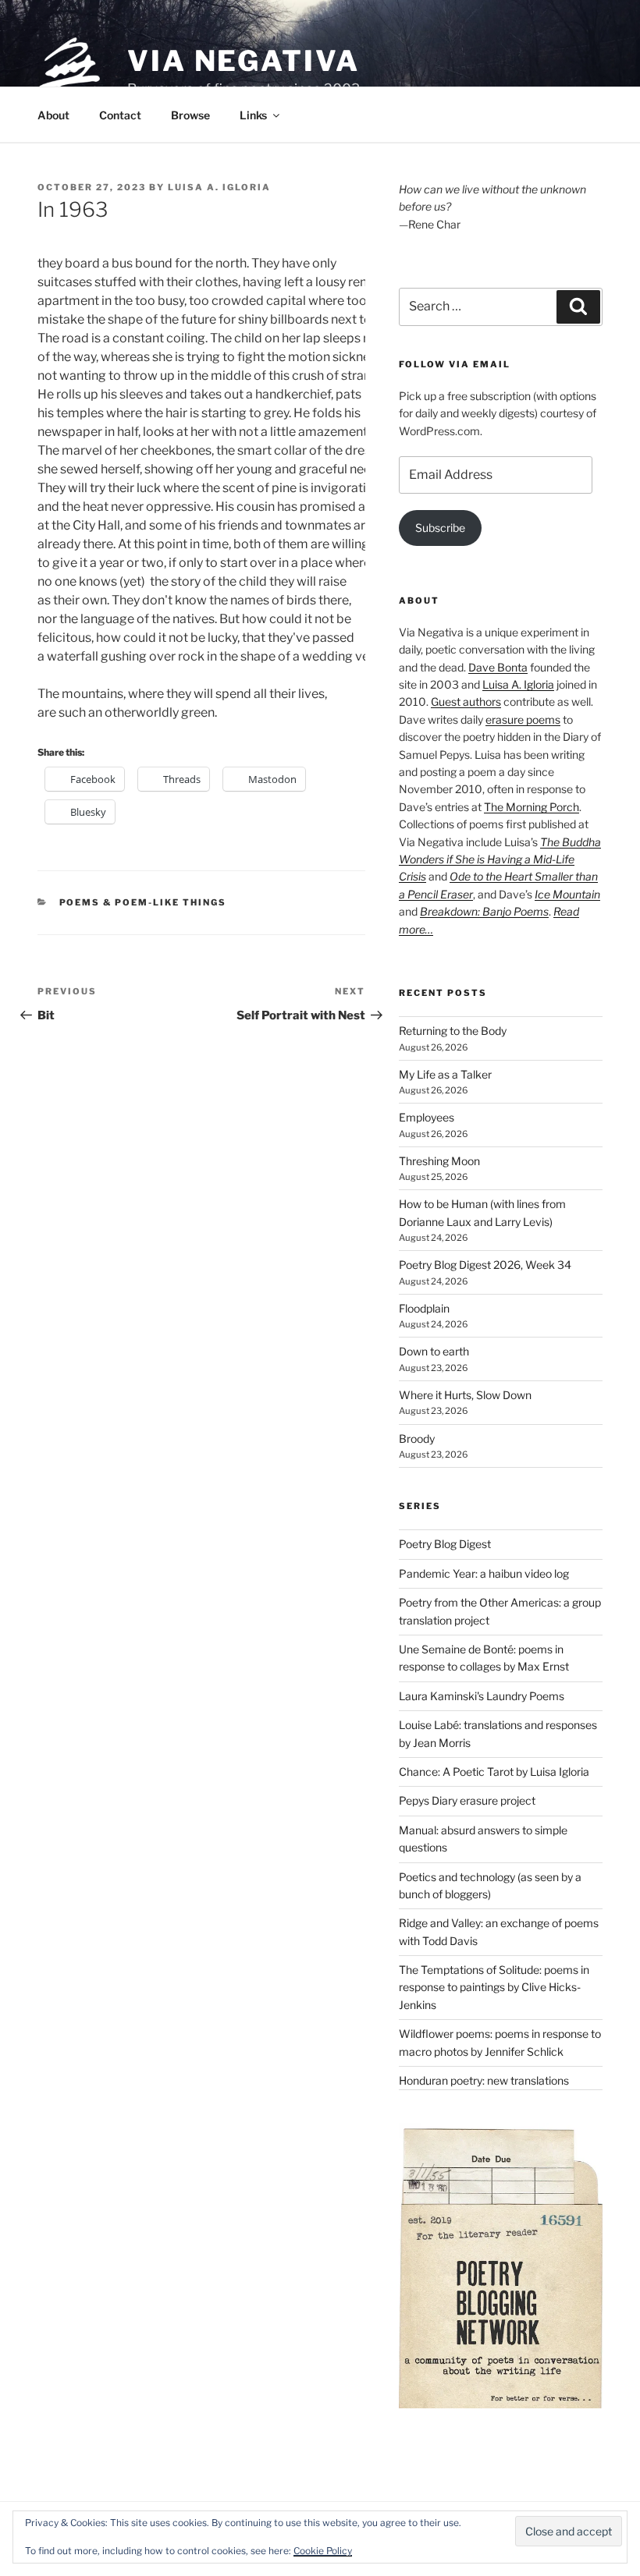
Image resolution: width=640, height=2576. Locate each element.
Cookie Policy (323, 2551)
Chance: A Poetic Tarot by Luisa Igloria (494, 1772)
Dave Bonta (498, 667)
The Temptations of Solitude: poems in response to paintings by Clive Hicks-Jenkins (494, 1987)
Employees (427, 1117)
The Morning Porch (532, 807)
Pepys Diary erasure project (467, 1800)
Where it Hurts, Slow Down (465, 1395)
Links (253, 115)
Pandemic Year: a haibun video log (484, 1573)
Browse (190, 115)
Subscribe (440, 528)
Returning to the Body (453, 1031)
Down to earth (434, 1351)
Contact (120, 115)
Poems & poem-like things (143, 902)
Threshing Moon (439, 1161)
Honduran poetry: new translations (484, 2080)
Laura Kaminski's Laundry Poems (482, 1696)
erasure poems (523, 719)
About (53, 115)
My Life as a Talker (445, 1074)
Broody (417, 1439)
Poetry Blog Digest (445, 1544)
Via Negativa (244, 61)
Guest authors (466, 702)
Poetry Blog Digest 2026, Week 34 (485, 1265)
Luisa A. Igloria (219, 187)
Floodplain (424, 1308)
